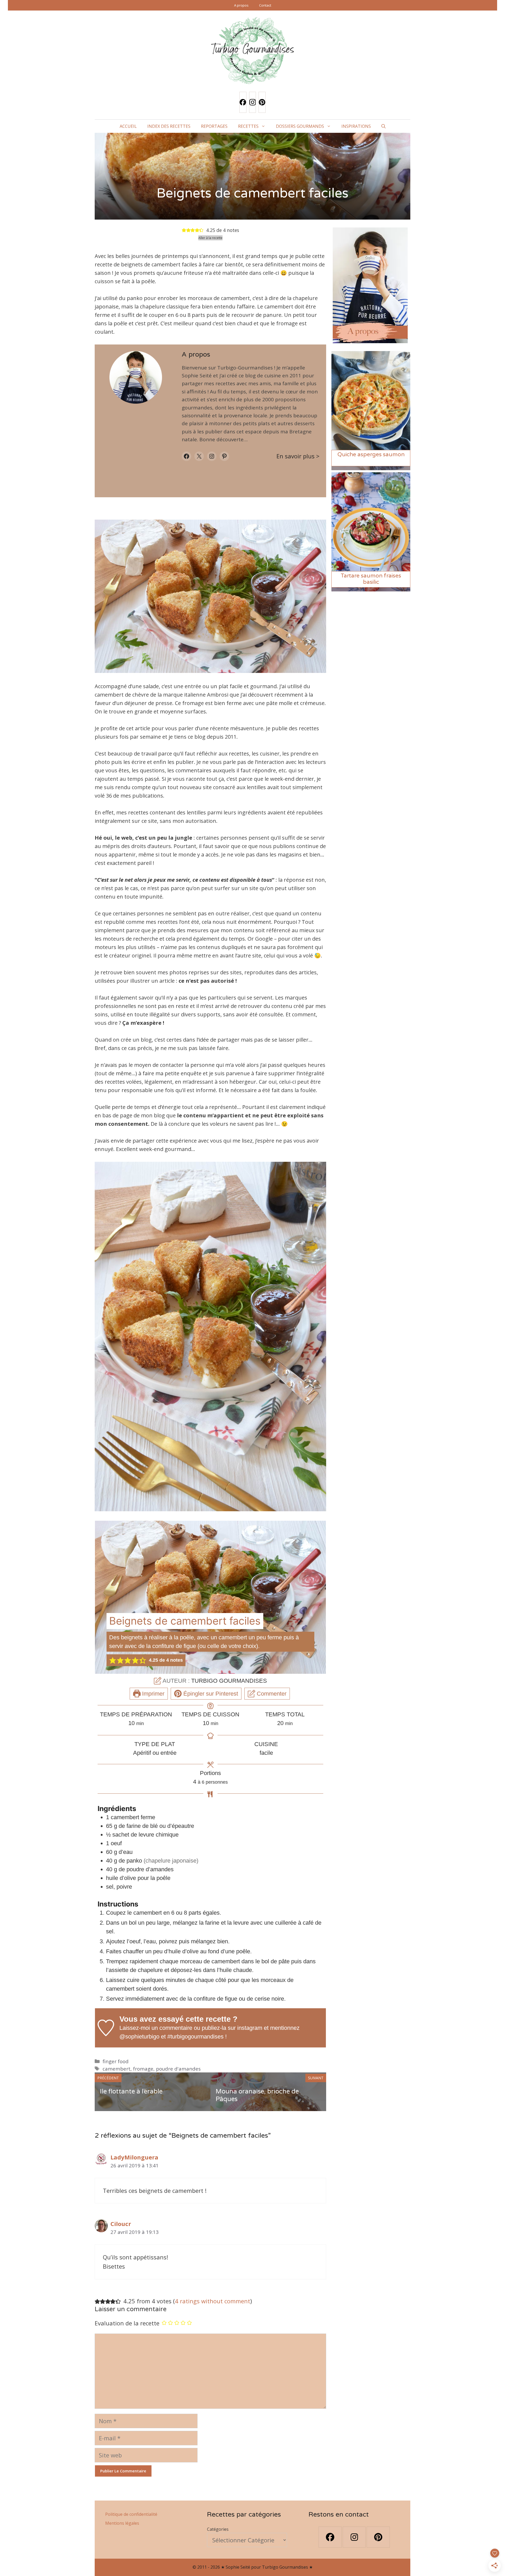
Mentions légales (122, 2523)
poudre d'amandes (178, 2069)
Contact (265, 5)
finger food (116, 2061)
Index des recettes (169, 126)
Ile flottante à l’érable (131, 2091)
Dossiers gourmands (300, 126)
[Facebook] (243, 102)
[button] (383, 126)
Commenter (271, 1694)
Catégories (218, 2529)
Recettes (248, 126)
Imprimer (152, 1694)
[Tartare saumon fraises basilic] (371, 588)
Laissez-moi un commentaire (156, 2028)
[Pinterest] (262, 102)
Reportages (214, 126)
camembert (117, 2069)
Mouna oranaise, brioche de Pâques (257, 2095)
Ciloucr (121, 2224)
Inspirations (356, 126)
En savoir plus (296, 456)
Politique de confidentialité (131, 2514)
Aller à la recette (210, 238)
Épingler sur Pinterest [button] (210, 1694)
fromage (143, 2069)
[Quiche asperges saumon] (371, 467)
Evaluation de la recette (127, 2323)
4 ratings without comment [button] (213, 2301)
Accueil (128, 126)
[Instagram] (252, 102)
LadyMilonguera (134, 2157)
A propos (241, 5)
